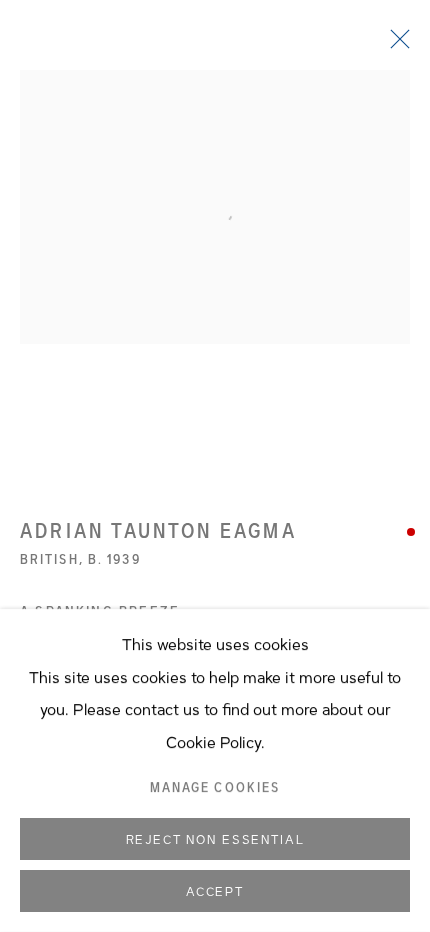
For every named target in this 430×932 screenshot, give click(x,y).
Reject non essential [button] (215, 840)
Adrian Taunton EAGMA (158, 531)
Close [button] (395, 45)
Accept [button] (215, 892)
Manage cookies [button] (215, 788)
